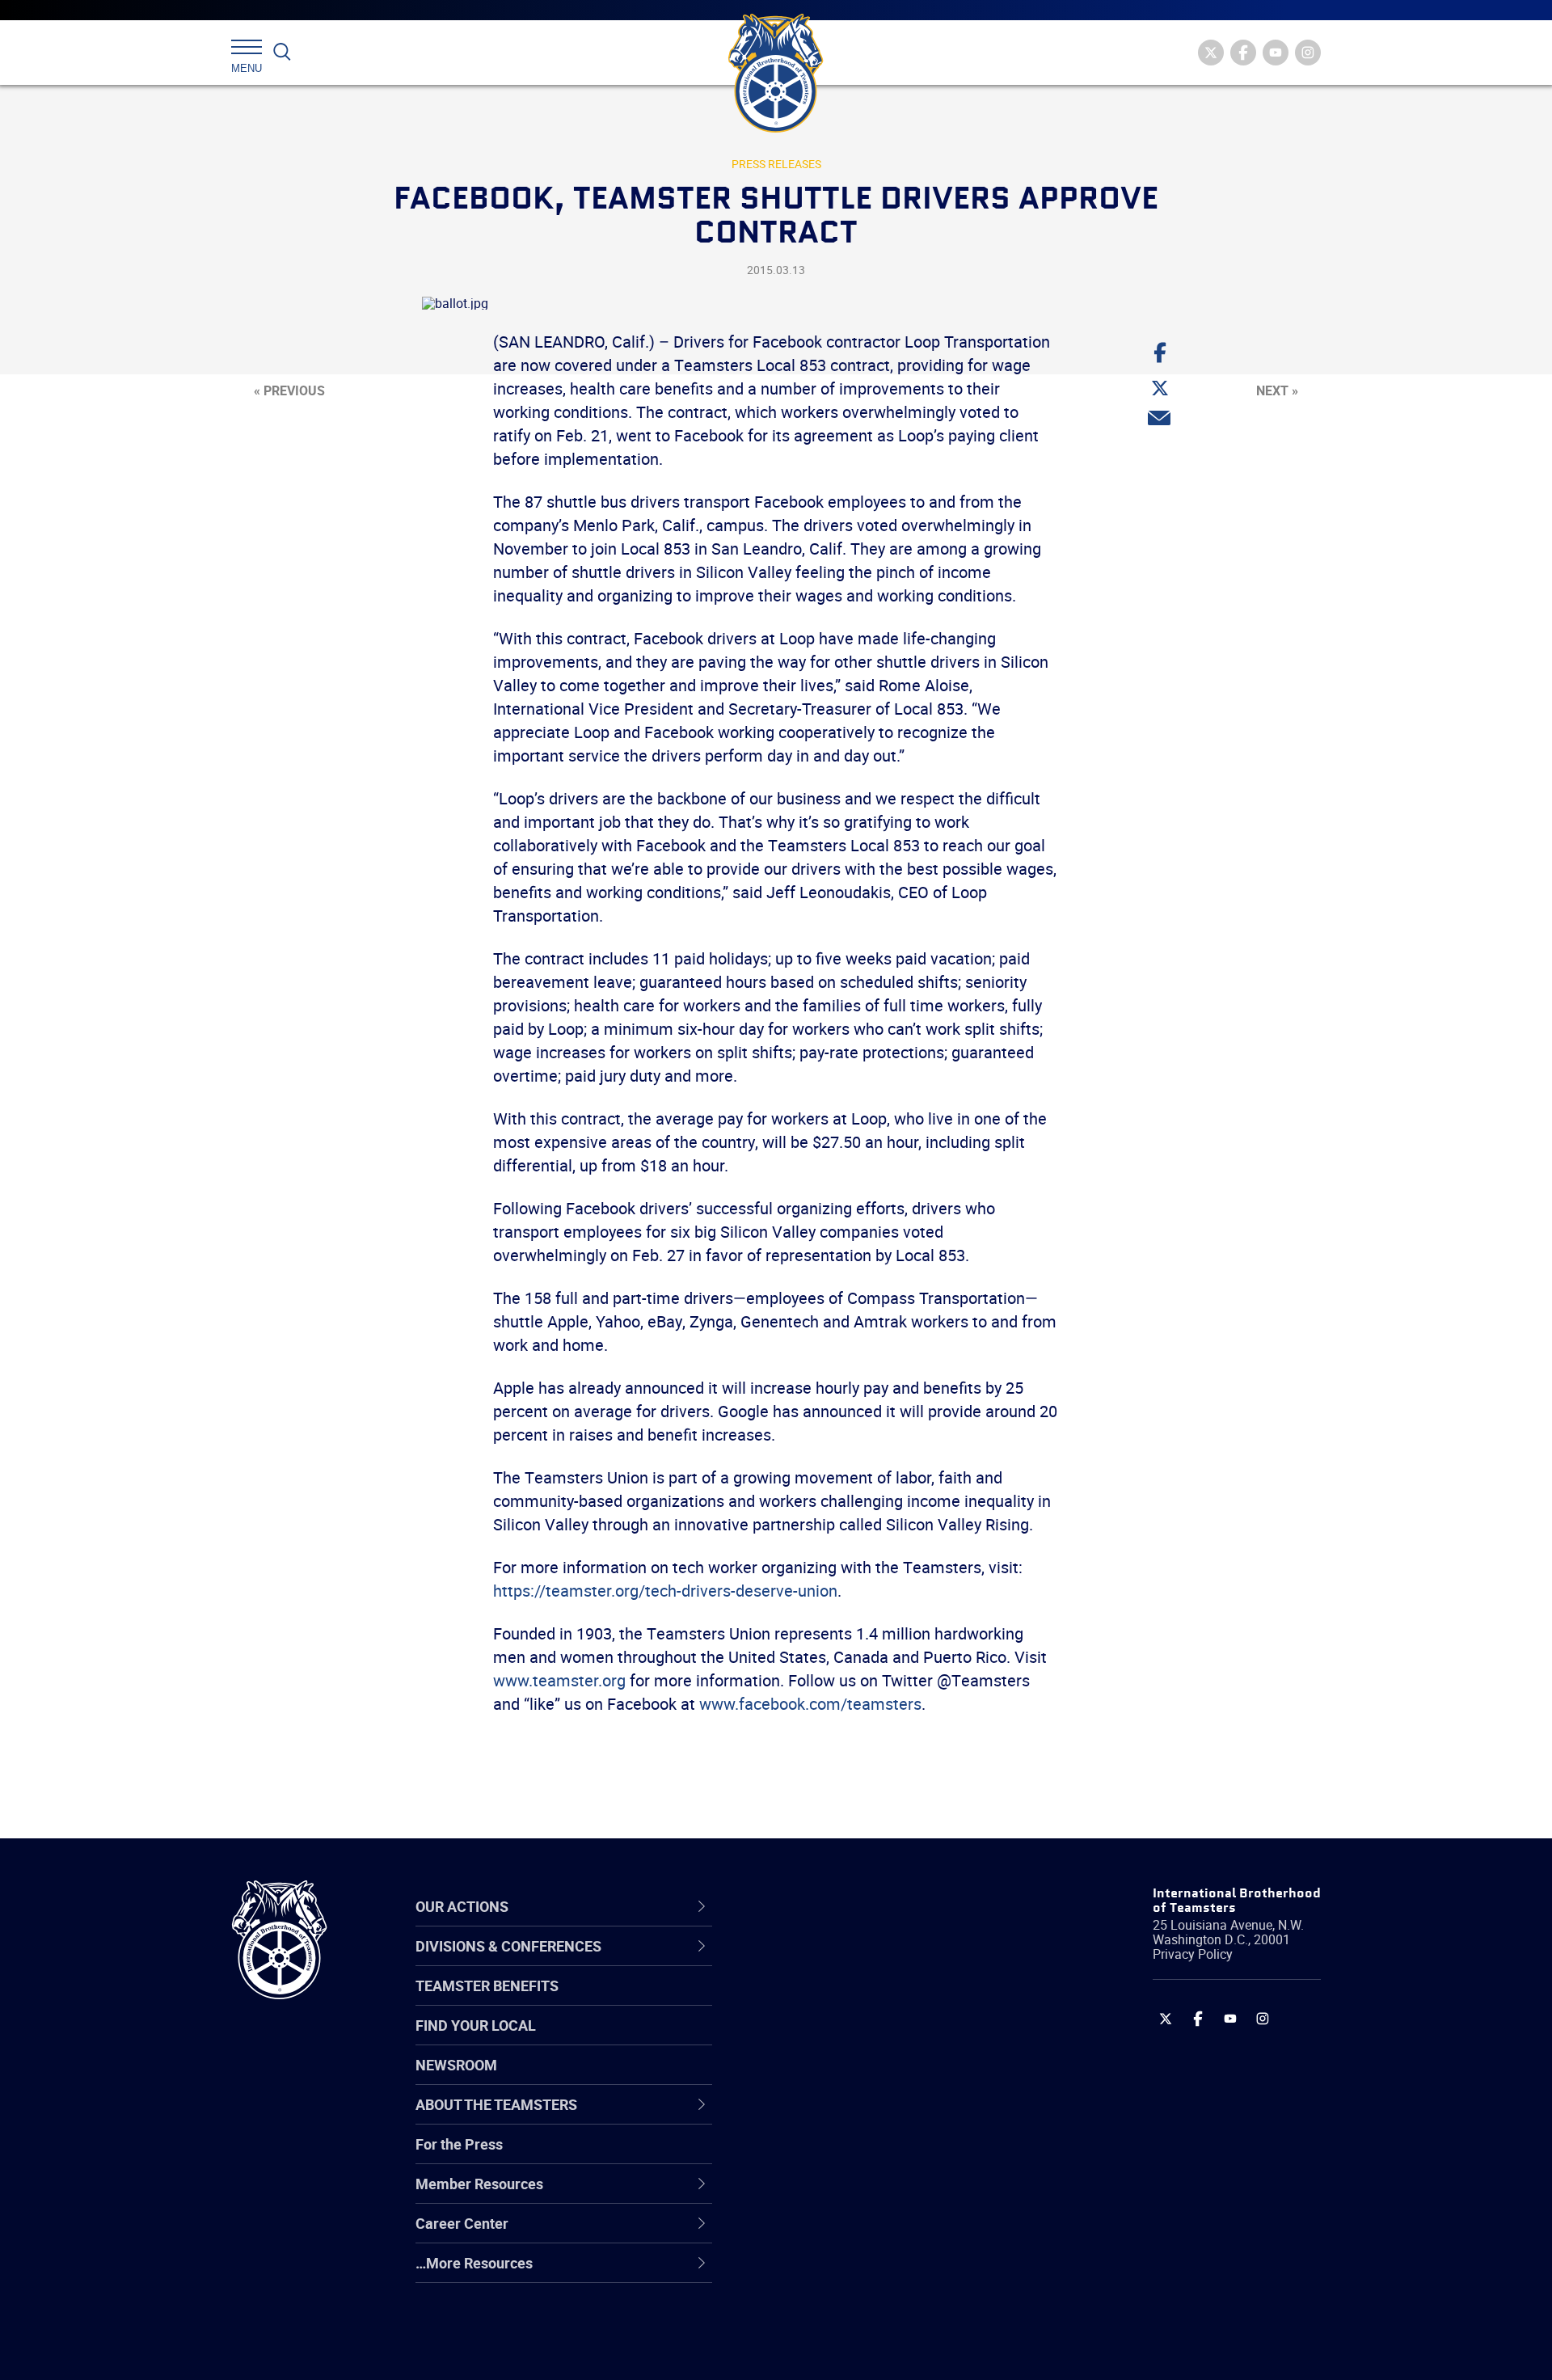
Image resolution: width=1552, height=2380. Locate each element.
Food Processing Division (849, 2234)
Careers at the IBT (827, 2001)
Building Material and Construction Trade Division (879, 2079)
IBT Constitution (820, 2117)
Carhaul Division (820, 2117)
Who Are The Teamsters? (851, 1962)
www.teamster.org (559, 1680)
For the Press (459, 2144)
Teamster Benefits (487, 1985)
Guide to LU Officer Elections (860, 2156)
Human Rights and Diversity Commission (858, 2312)
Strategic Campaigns (836, 2001)
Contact (794, 1962)
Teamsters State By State (852, 1962)
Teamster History (825, 2040)
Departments (811, 2078)
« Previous (289, 390)
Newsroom (456, 2065)
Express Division (821, 2195)
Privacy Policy (1193, 1954)
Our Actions (815, 1906)
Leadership (805, 2001)
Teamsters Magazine (837, 2001)
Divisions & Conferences (862, 1906)
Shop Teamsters (822, 2040)
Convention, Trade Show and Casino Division (885, 2156)
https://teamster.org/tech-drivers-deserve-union (665, 1591)
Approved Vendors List (841, 2117)
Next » (1277, 390)
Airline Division (816, 1962)
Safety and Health (827, 2040)
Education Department (841, 2001)
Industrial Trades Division (849, 2350)
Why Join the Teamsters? (851, 1962)
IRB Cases (801, 2156)
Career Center (824, 1906)
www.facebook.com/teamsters (810, 1704)
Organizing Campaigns (841, 1962)
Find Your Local (476, 2025)
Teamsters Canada (831, 2078)
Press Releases (776, 164)
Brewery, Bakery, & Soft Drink (862, 2040)
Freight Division (818, 2272)
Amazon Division (822, 2001)
